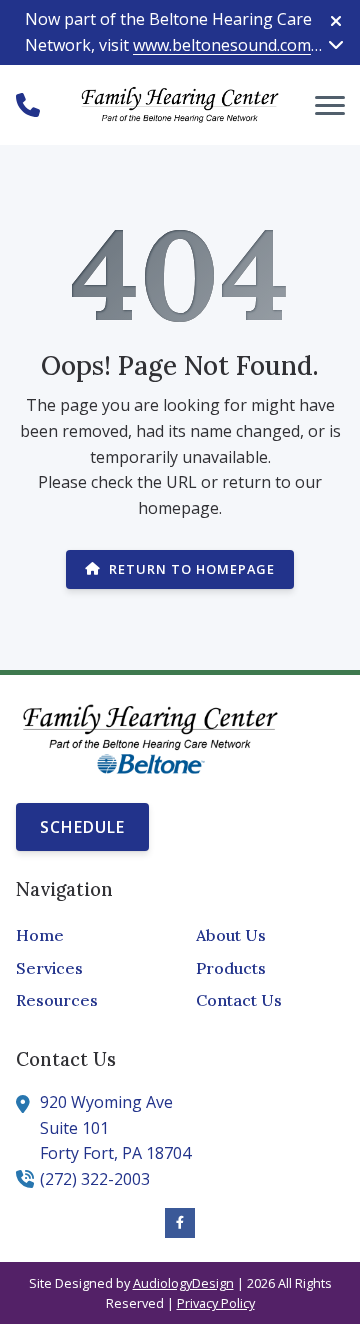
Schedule (82, 827)
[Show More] (336, 44)
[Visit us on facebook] (180, 1223)
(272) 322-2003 (95, 1179)
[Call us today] (28, 105)
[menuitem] (90, 936)
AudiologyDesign (183, 1283)
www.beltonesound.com (222, 45)
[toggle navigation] (330, 105)
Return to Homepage (192, 569)
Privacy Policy (216, 1303)
